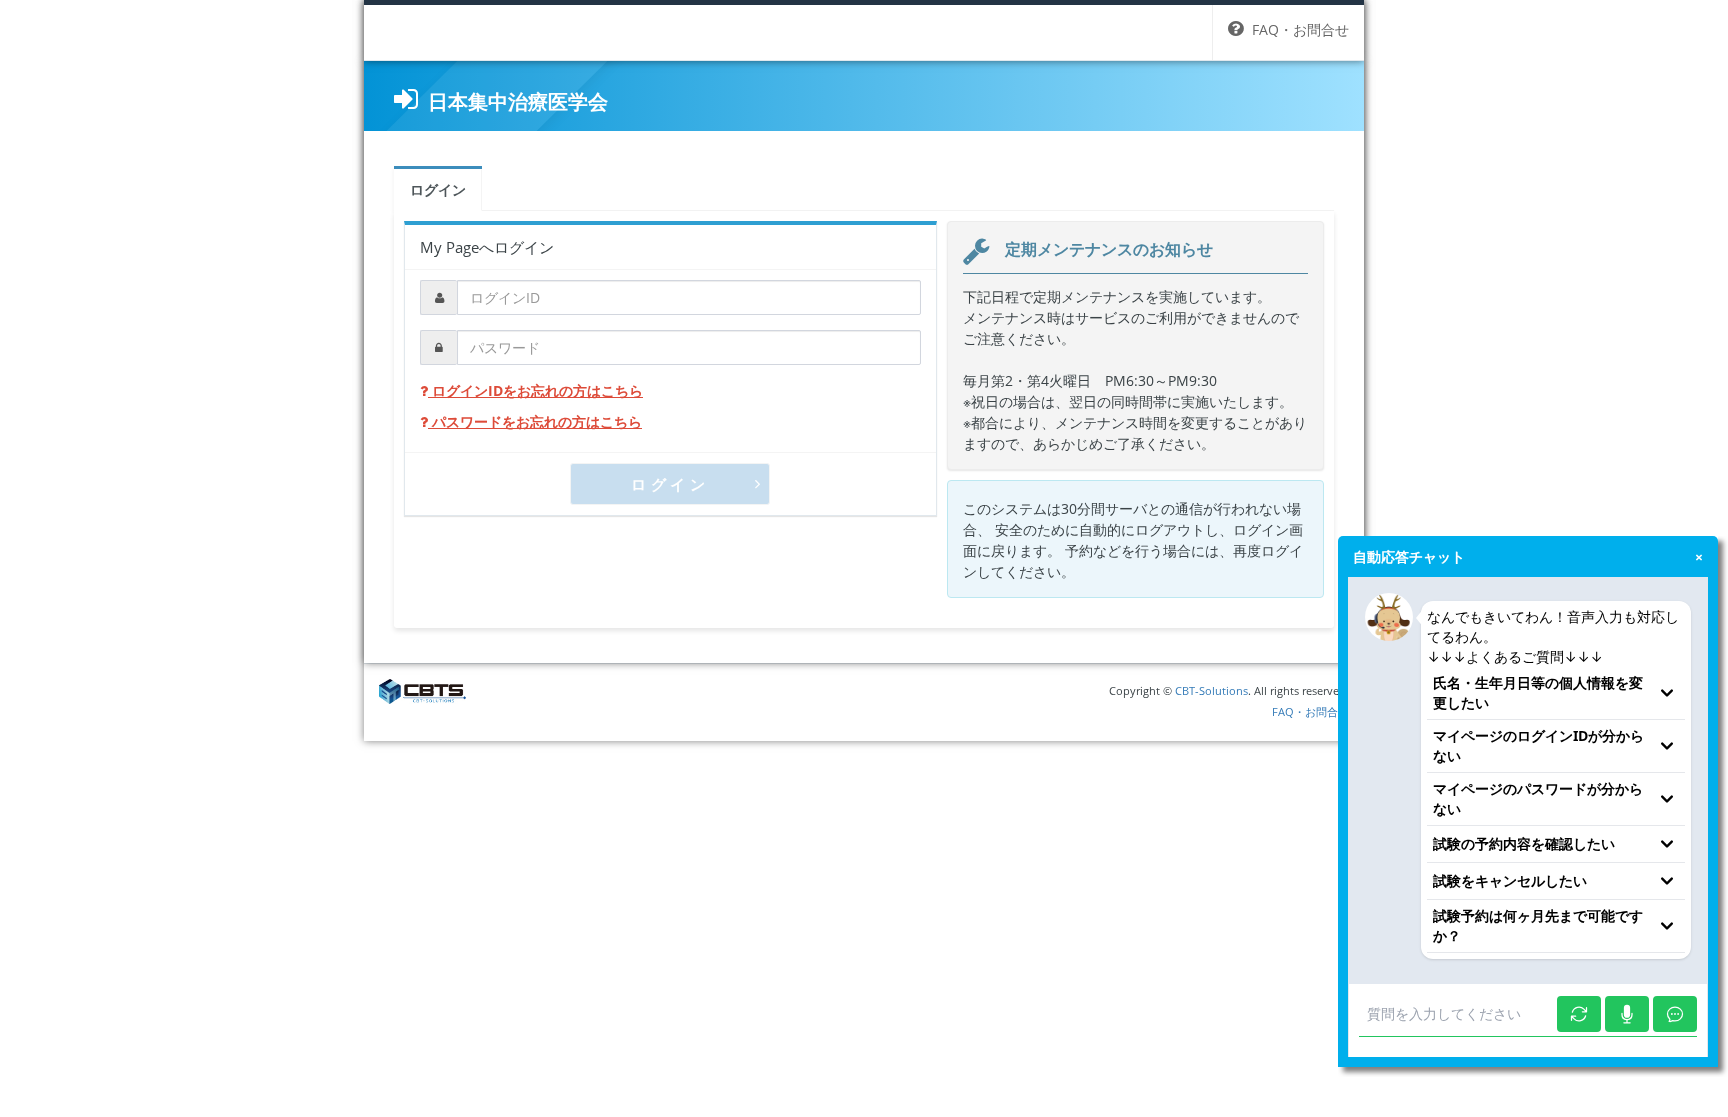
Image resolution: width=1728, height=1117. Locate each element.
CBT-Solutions (1211, 690)
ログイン (438, 189)
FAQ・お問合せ (1310, 711)
